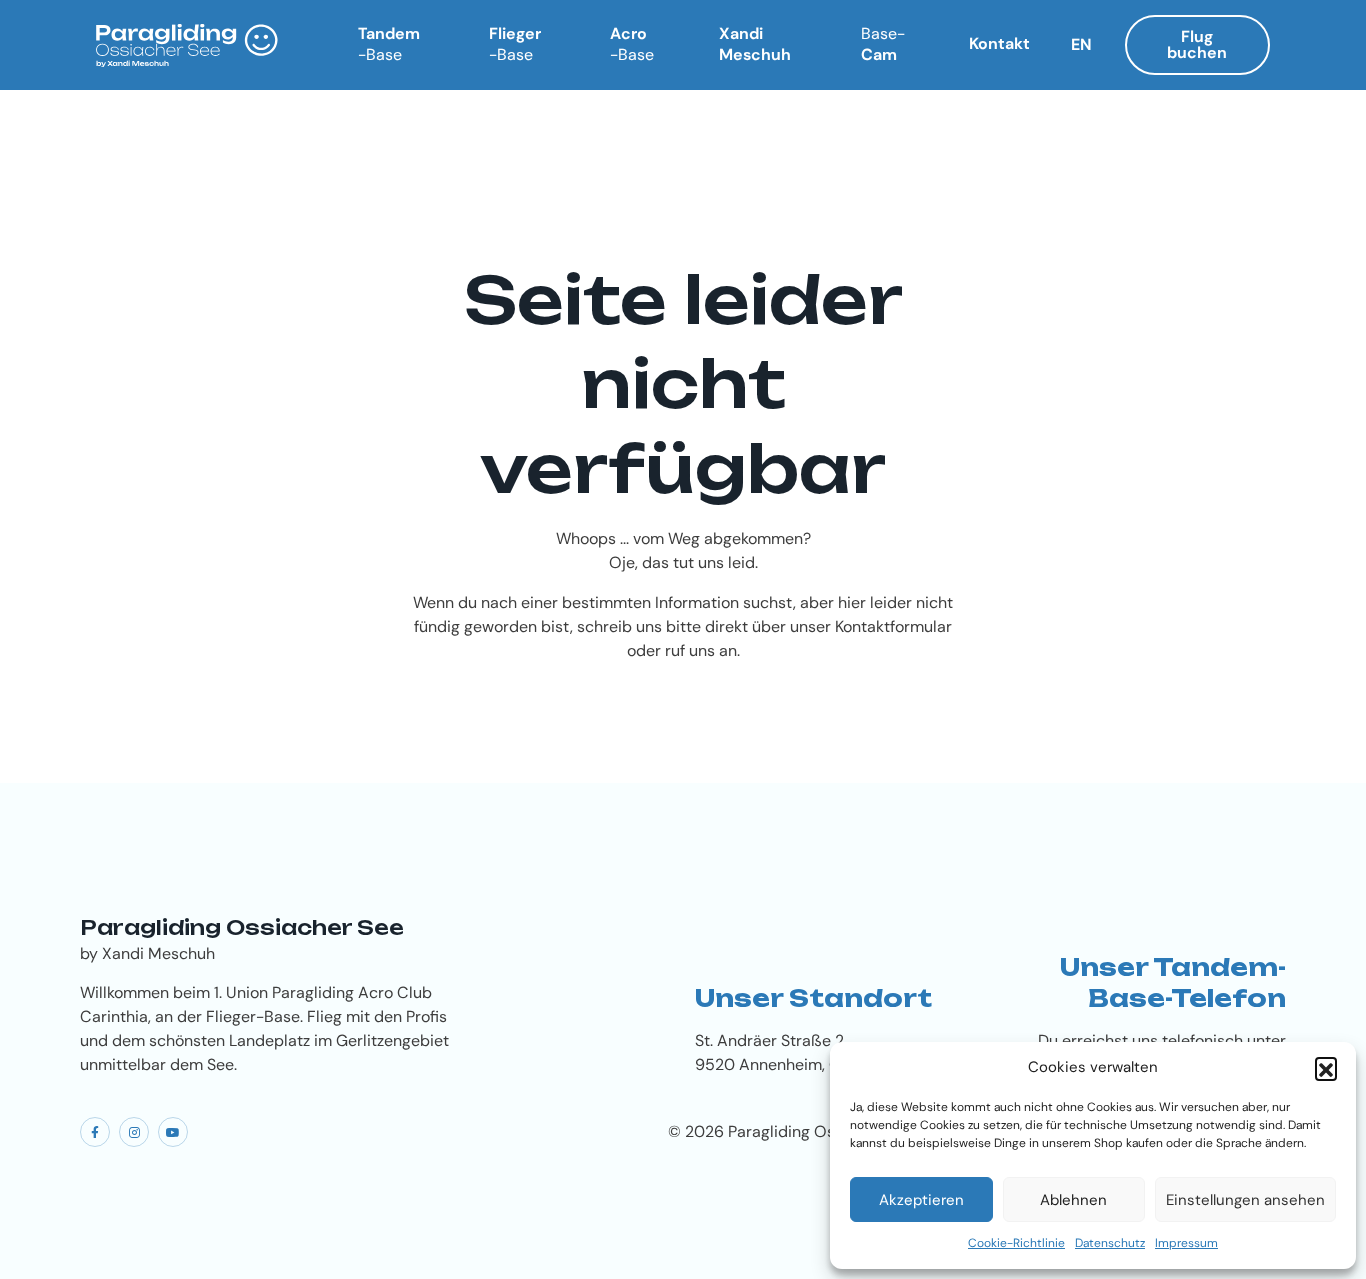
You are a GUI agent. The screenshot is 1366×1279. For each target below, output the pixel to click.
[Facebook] (95, 1132)
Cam (883, 44)
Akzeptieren (921, 1200)
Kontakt (999, 43)
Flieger (515, 44)
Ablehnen (1073, 1200)
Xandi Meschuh (755, 44)
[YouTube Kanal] (173, 1132)
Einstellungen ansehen (1245, 1200)
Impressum (1186, 1243)
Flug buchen (1197, 44)
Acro (632, 44)
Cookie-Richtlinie (1016, 1243)
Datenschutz (1110, 1243)
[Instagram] (134, 1132)
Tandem (389, 44)
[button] (1326, 1068)
